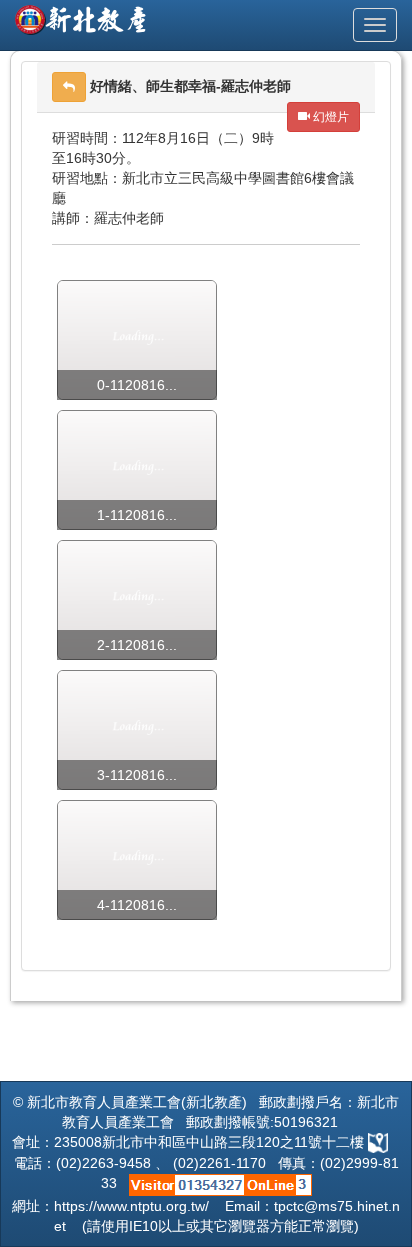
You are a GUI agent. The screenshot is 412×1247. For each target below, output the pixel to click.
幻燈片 (329, 117)
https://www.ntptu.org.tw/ (131, 1206)
